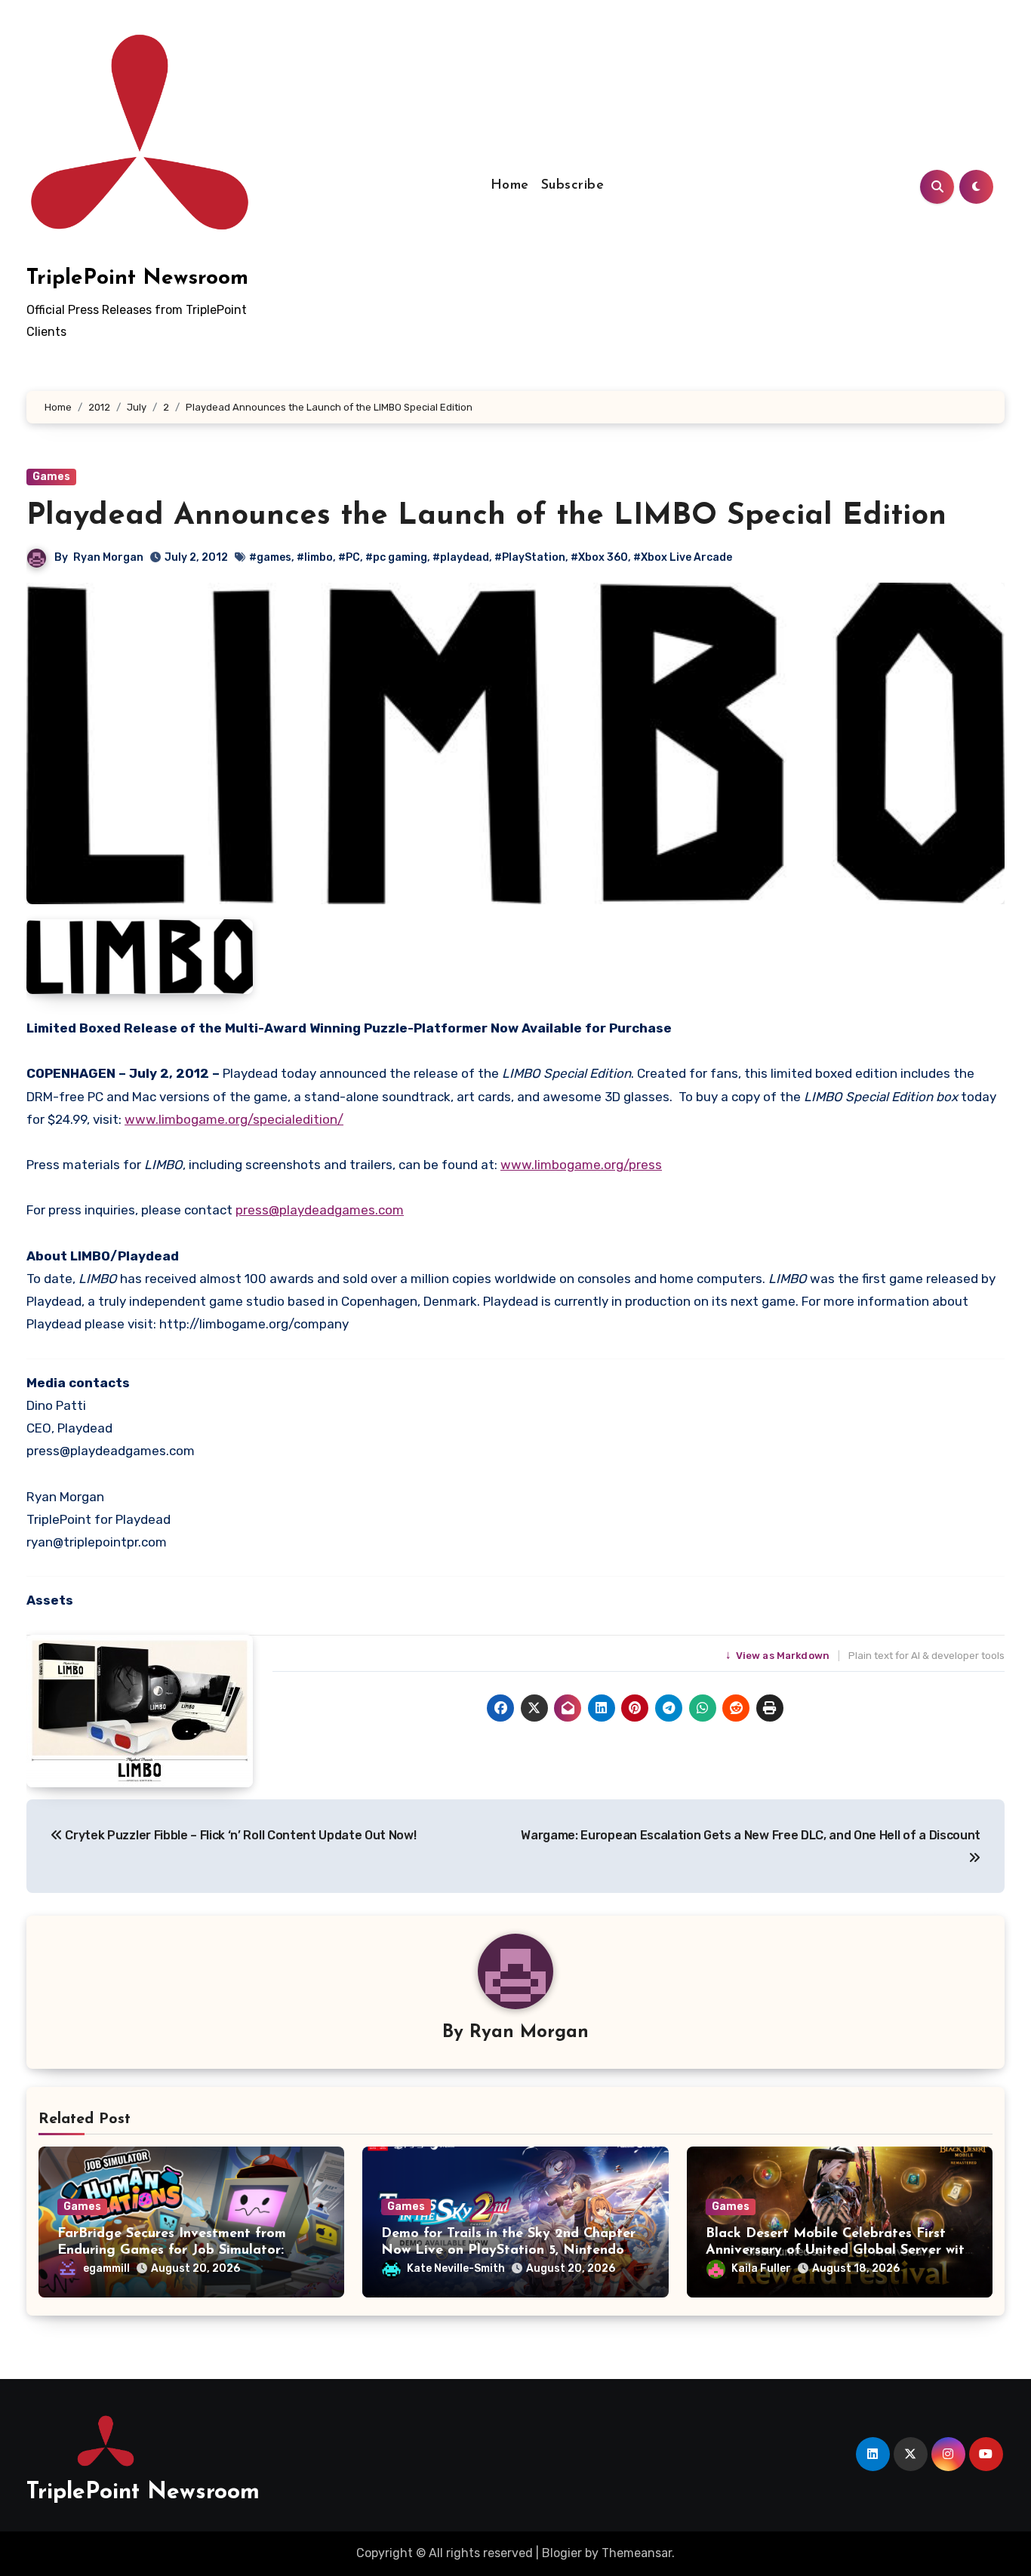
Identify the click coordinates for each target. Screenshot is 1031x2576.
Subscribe (573, 186)
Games (51, 477)
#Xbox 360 (599, 557)
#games (270, 557)
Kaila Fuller (761, 2268)
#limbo (315, 557)
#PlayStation (530, 557)
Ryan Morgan (108, 557)
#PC (349, 557)
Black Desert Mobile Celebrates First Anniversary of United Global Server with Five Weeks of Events (839, 2250)
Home (510, 186)
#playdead (461, 557)
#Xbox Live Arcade (683, 557)
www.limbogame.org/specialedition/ (234, 1119)
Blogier (562, 2553)
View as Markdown (779, 1656)
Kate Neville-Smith (456, 2268)
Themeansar (637, 2553)
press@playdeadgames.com (320, 1210)
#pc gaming (396, 557)
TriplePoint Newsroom (137, 279)
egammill (106, 2268)
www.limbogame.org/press (581, 1165)
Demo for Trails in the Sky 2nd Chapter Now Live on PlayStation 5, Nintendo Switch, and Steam (508, 2250)
